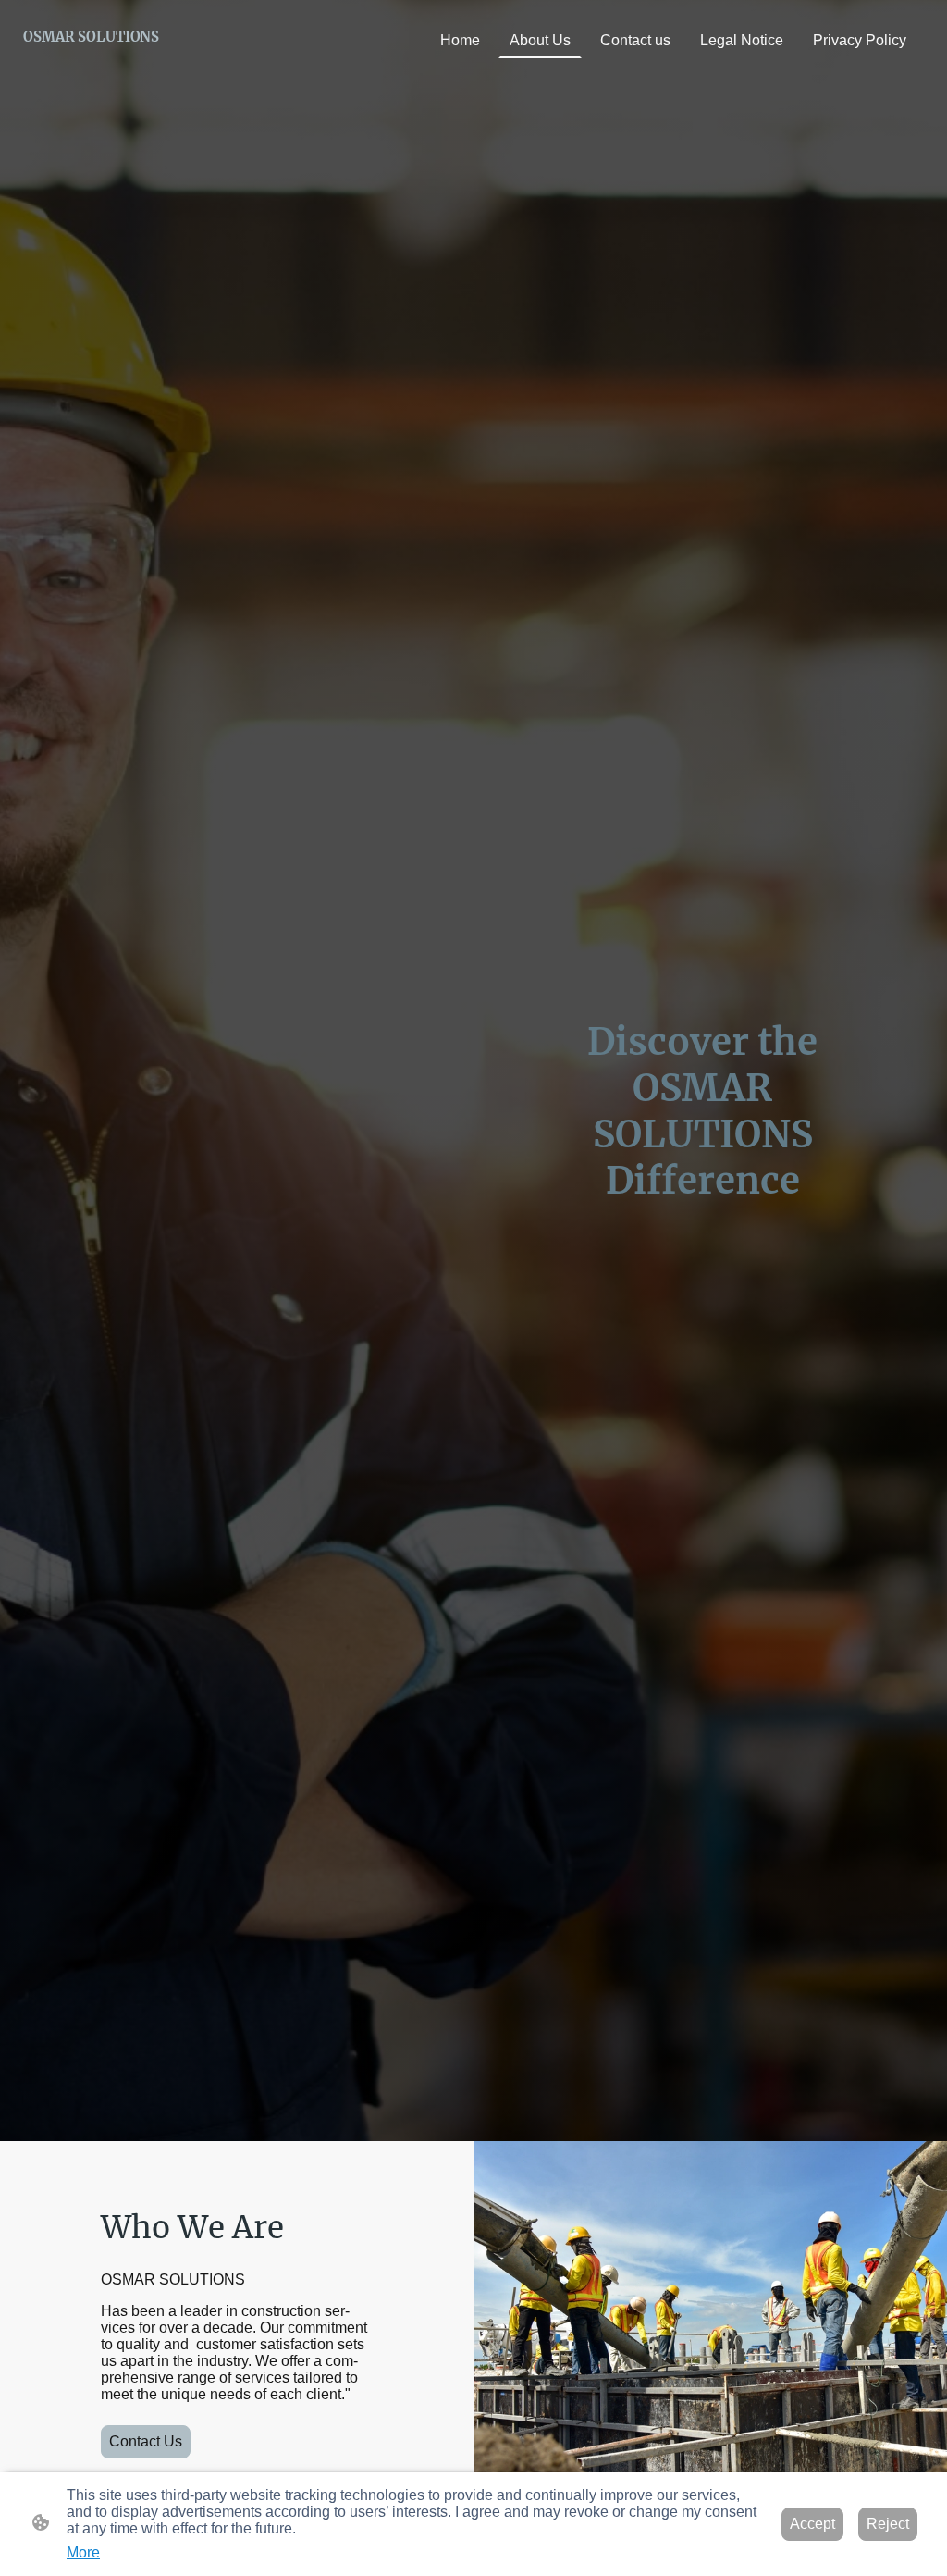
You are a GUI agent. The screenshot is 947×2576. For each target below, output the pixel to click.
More (83, 2552)
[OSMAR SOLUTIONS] (91, 59)
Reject (888, 2524)
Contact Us (146, 2441)
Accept (812, 2524)
